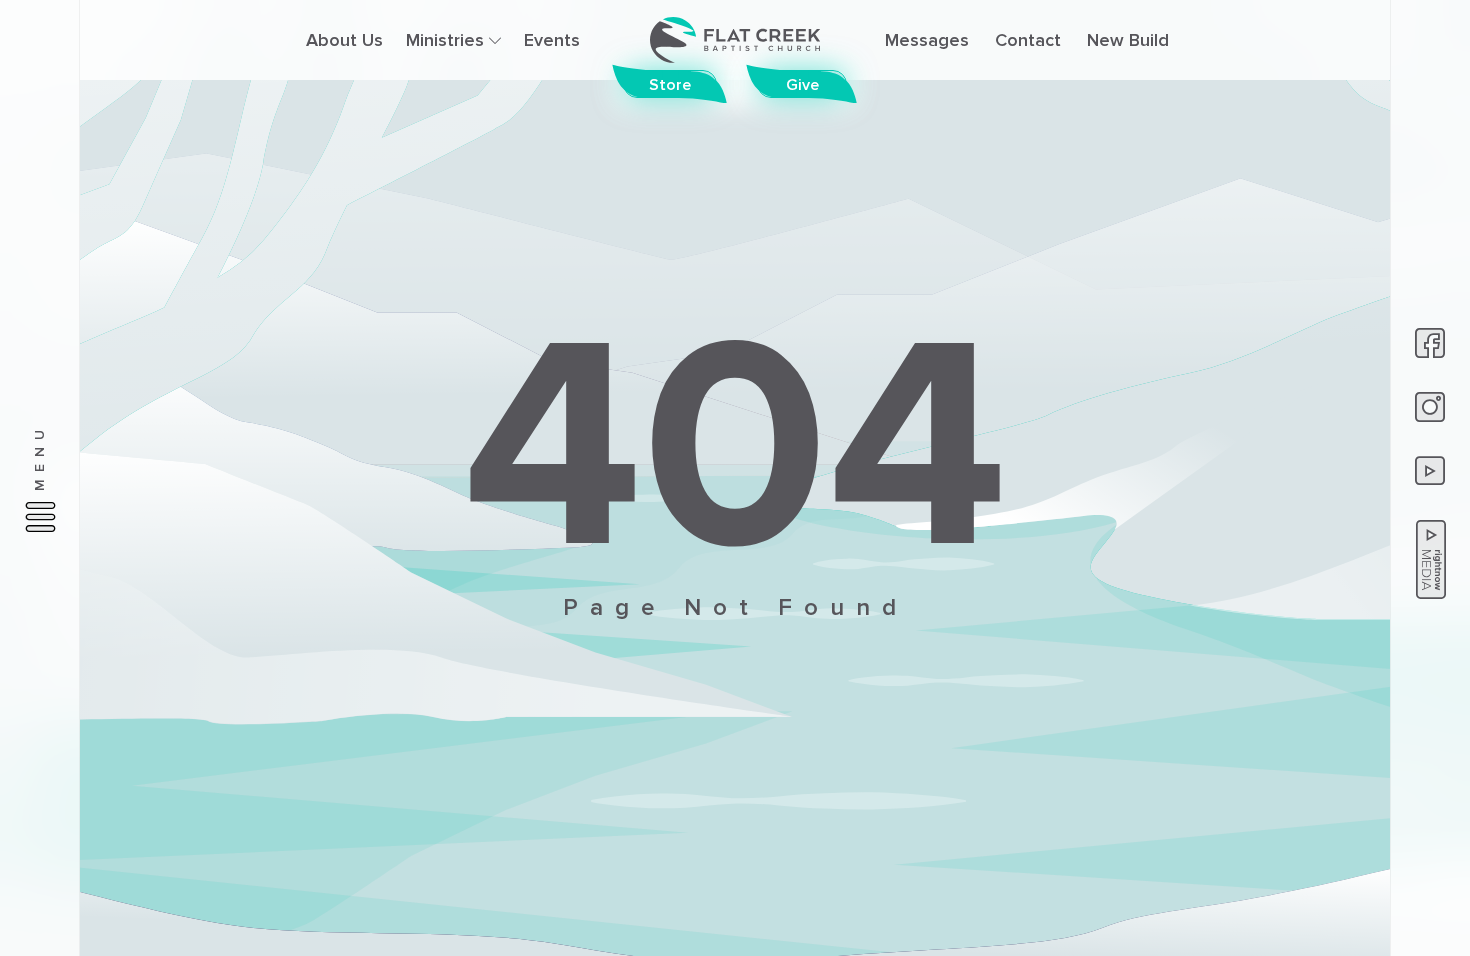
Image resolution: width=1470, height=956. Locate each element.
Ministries (447, 40)
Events (552, 40)
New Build (1128, 40)
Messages (927, 40)
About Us (344, 40)
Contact (1028, 40)
